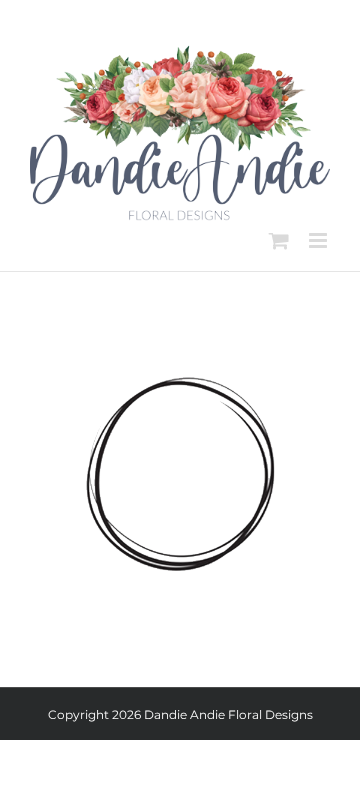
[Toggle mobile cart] (279, 240)
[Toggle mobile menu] (319, 240)
